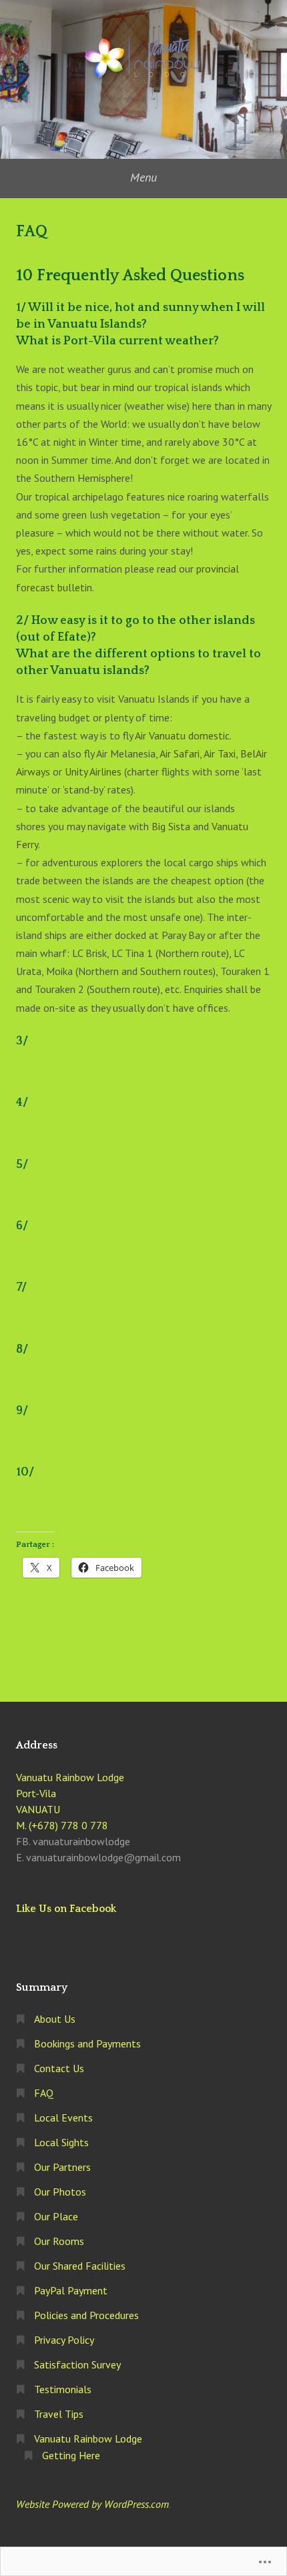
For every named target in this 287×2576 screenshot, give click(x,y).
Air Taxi (220, 753)
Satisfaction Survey (77, 2364)
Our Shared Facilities (80, 2266)
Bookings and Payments (87, 2043)
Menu (143, 177)
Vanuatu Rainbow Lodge (88, 2439)
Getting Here (71, 2455)
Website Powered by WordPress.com (92, 2504)
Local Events (63, 2118)
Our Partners (62, 2167)
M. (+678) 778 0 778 (62, 1825)
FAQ (44, 2093)
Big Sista (171, 826)
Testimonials (63, 2389)
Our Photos (60, 2192)
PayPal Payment (71, 2290)
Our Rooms (59, 2241)
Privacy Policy (64, 2340)
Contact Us (59, 2068)
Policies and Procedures (86, 2315)
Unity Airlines (93, 771)
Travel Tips (59, 2414)
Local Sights (61, 2142)
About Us (55, 2019)
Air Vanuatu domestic (182, 735)
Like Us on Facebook (66, 1909)
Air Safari (180, 753)
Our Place (56, 2216)
